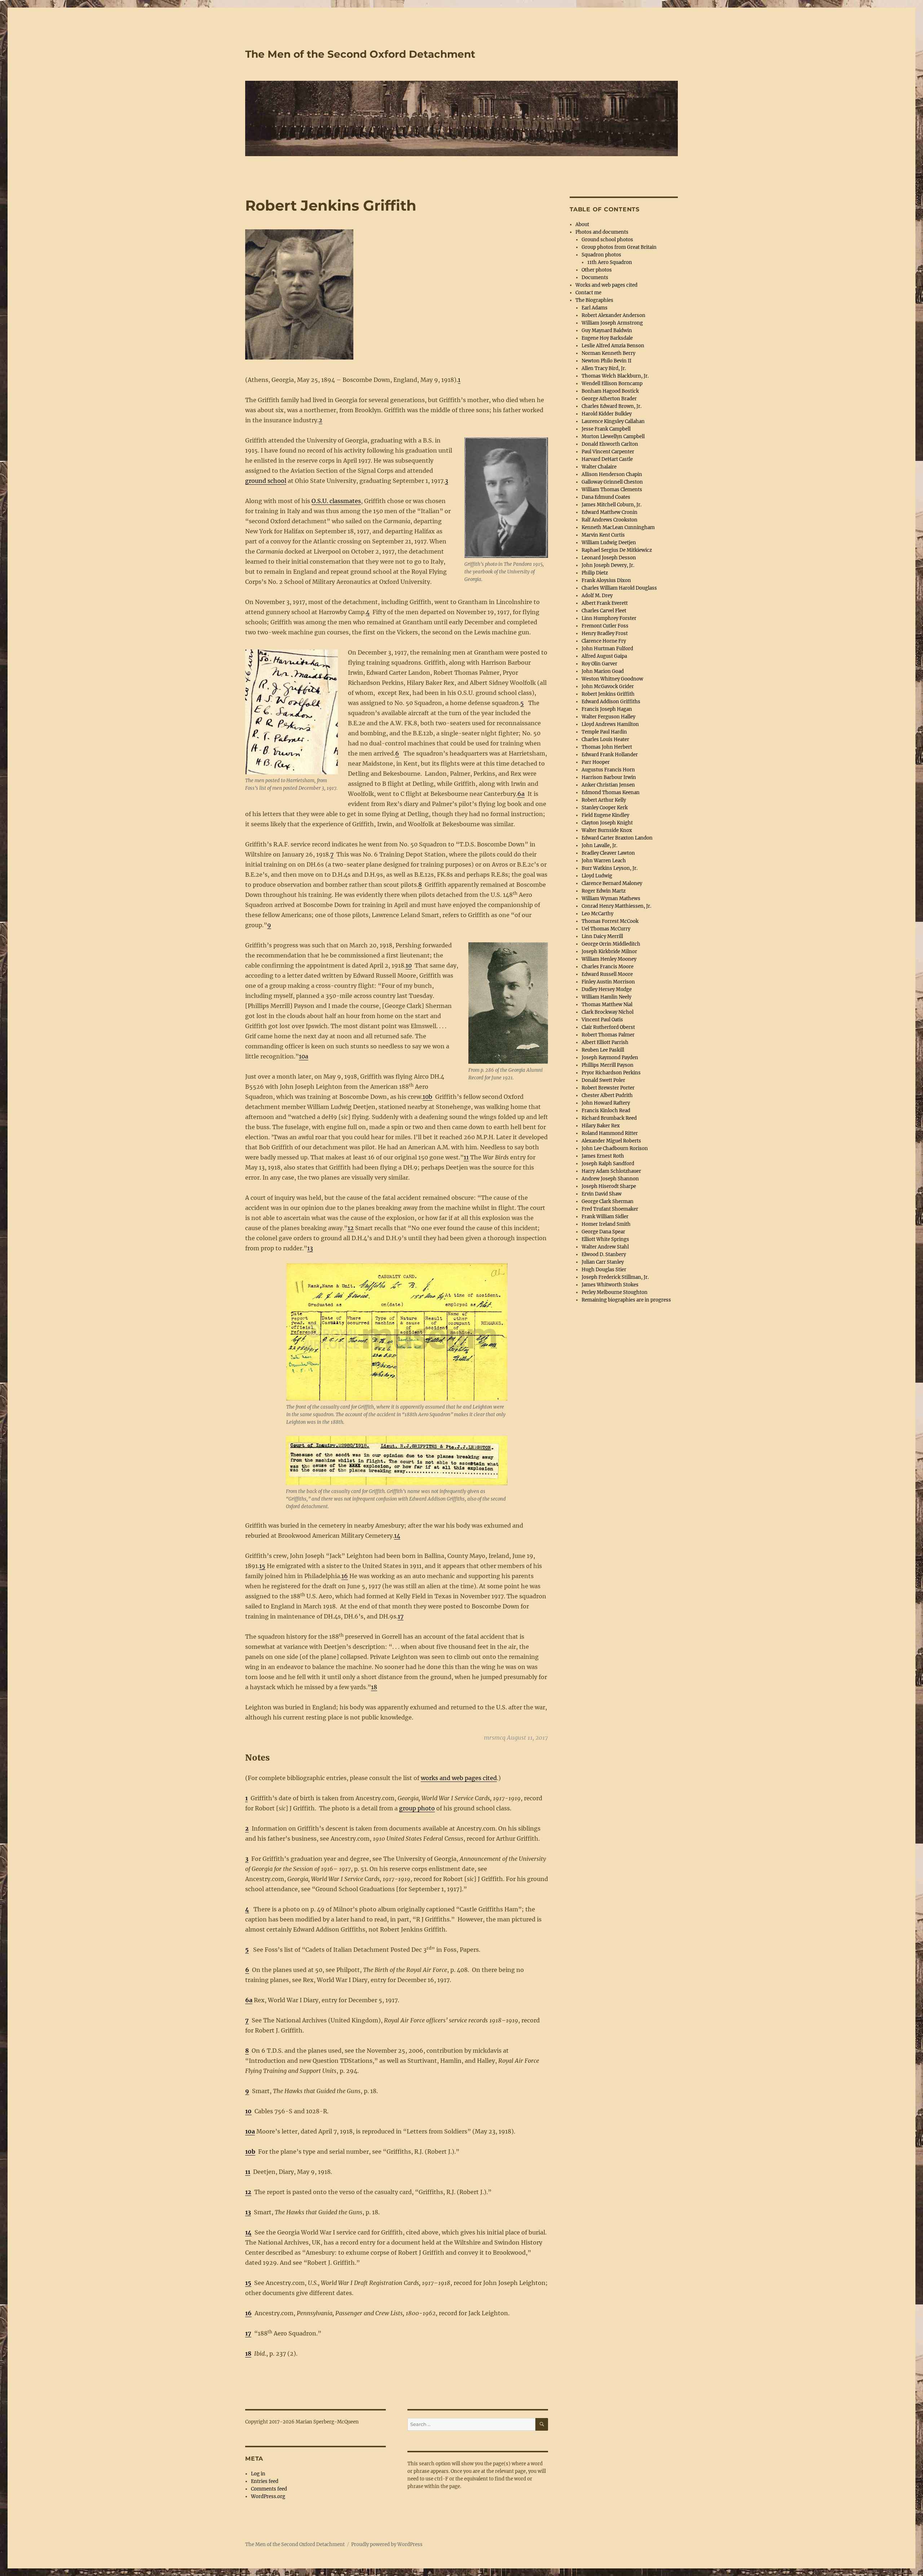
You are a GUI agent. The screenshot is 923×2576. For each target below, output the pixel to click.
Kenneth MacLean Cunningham (618, 527)
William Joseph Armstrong (612, 323)
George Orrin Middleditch (611, 944)
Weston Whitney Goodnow (612, 679)
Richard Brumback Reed (609, 1118)
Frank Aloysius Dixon (606, 580)
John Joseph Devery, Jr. (608, 565)
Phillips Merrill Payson (608, 1065)
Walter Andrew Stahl (605, 1247)
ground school (266, 481)
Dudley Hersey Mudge (607, 989)
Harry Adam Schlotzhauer (611, 1171)
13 (310, 1248)
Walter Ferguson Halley (608, 717)
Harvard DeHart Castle (607, 459)
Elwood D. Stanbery (604, 1254)
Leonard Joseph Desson (609, 558)
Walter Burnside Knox (607, 830)
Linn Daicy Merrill (602, 936)
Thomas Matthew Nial (607, 1005)
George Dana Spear (603, 1232)
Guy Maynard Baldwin (607, 331)
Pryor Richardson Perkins (611, 1073)
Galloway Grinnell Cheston (612, 482)
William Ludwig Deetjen (609, 543)
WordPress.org (268, 2496)
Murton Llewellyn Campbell (613, 437)
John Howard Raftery (606, 1103)
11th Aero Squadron (610, 262)
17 (401, 1616)
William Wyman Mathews (611, 899)
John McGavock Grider (608, 686)
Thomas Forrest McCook (610, 921)
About (582, 224)
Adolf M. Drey (597, 596)
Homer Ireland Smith (606, 1224)
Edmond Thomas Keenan (611, 792)
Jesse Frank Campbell (606, 429)
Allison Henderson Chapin (612, 474)
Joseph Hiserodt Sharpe (609, 1186)
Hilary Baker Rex (601, 1126)
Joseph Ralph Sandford (608, 1164)
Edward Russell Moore (607, 974)
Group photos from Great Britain (619, 247)
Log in (258, 2474)
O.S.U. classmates (336, 501)
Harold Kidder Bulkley (607, 414)
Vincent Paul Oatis (602, 1020)
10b (427, 1097)
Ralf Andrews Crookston (610, 520)
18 (374, 1687)
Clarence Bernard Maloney (612, 883)
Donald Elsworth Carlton (610, 444)
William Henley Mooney (609, 959)
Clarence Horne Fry (604, 641)
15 (262, 1566)
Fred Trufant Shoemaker (610, 1209)
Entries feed (265, 2481)
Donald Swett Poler (603, 1080)
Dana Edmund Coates (606, 497)
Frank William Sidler (605, 1217)
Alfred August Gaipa (604, 656)
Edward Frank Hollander (610, 755)
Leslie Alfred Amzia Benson (613, 346)
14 (397, 1536)
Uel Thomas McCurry (606, 929)
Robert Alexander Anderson (613, 315)
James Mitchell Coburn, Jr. (611, 505)
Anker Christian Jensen (608, 785)
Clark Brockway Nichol (608, 1012)
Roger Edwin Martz (604, 891)
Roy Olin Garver (599, 664)
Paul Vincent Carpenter (608, 452)
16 (345, 1576)
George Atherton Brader (609, 399)
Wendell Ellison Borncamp (612, 384)
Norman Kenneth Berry (608, 353)
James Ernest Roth (603, 1156)
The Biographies (594, 300)
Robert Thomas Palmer (608, 1035)
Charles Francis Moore (608, 967)
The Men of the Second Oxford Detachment (360, 54)
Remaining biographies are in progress (626, 1300)
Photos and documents (602, 232)
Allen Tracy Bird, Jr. (604, 368)
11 (466, 1157)
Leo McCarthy (597, 914)
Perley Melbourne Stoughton (615, 1292)
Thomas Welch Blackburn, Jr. (615, 376)
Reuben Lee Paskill (603, 1050)
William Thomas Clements (612, 490)
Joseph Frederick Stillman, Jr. (615, 1277)
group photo (417, 1808)
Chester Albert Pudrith (607, 1095)
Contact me (588, 293)
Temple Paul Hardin (604, 732)
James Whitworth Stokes (610, 1285)
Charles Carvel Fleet (604, 611)
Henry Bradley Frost (605, 633)
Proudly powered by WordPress (387, 2544)
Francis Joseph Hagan (607, 709)
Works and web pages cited (606, 285)
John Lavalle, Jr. (599, 846)
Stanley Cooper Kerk (605, 808)
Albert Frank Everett (605, 603)
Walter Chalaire (599, 467)
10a (304, 1056)
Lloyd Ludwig (597, 876)
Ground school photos (607, 240)
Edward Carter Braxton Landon (617, 838)
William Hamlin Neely (606, 997)
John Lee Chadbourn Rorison (615, 1148)
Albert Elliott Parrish (605, 1042)
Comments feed (269, 2489)
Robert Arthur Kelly (604, 800)
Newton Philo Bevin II (606, 361)
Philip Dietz (595, 573)
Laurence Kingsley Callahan (613, 421)
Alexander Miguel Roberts (611, 1141)
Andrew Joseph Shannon (610, 1179)
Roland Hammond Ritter (610, 1133)
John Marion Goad (603, 671)
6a (521, 794)
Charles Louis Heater (605, 739)
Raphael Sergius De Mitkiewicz (617, 550)
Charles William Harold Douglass (619, 588)
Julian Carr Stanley (603, 1262)
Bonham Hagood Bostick (610, 391)
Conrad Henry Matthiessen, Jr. (616, 906)
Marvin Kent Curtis (603, 535)
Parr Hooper (596, 762)
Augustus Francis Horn (608, 770)
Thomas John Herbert (607, 747)
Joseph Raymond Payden (610, 1058)
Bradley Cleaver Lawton (608, 853)
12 (351, 1228)
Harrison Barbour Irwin (609, 777)
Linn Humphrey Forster (609, 618)
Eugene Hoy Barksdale (607, 338)
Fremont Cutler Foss (605, 626)
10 (409, 965)
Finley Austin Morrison (608, 982)
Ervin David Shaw (602, 1194)
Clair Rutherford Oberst (608, 1027)
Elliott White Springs (605, 1239)
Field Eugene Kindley (605, 815)
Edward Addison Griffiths (611, 702)
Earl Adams (595, 308)
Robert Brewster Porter (608, 1088)
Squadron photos (601, 255)
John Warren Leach (604, 861)
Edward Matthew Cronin (610, 512)
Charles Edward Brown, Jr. (611, 406)
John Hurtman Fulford (607, 649)
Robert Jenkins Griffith (608, 694)
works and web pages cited (459, 1778)
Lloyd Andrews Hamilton (610, 724)
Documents (595, 278)
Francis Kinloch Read (606, 1111)
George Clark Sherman (608, 1201)
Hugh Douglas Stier (604, 1270)
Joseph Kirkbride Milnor (609, 952)
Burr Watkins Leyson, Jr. (610, 868)
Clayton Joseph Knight (607, 823)
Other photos (597, 270)
